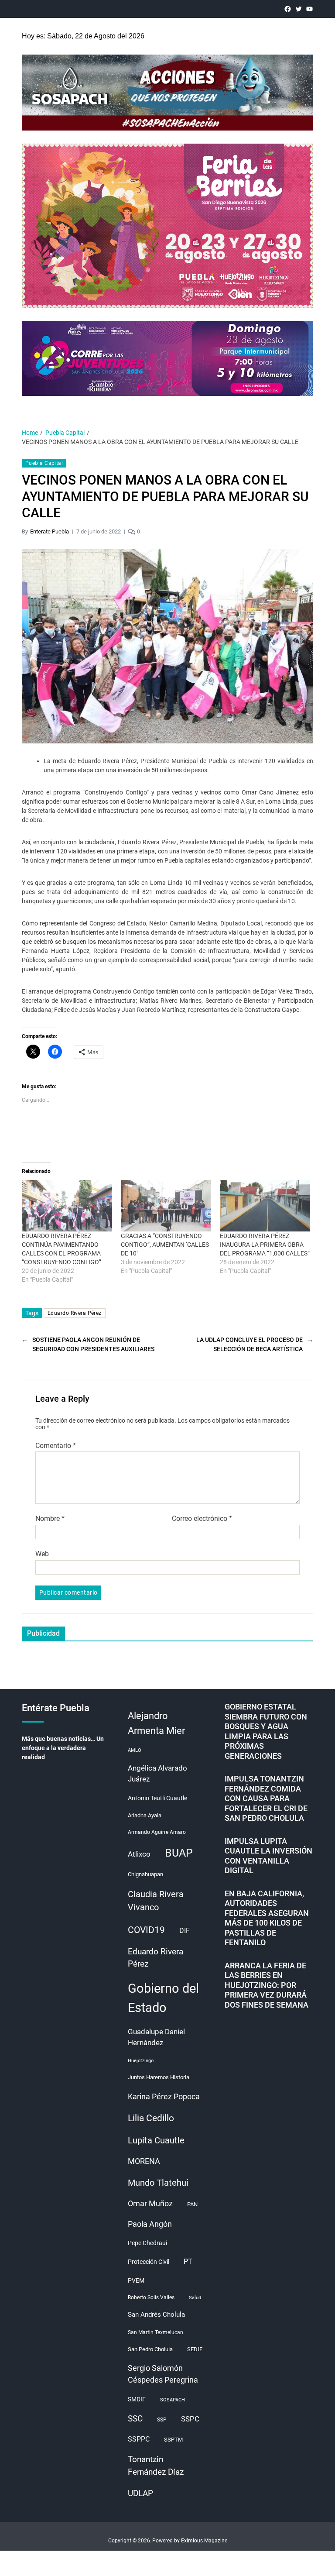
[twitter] (299, 9)
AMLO (135, 1750)
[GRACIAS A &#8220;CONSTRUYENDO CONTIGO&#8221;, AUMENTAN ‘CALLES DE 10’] (166, 1206)
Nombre (50, 1519)
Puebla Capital (44, 463)
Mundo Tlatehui (158, 2183)
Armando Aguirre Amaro (157, 1832)
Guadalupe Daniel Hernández (156, 2037)
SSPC (190, 2419)
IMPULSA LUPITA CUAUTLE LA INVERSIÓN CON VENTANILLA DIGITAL (268, 1856)
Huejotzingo (141, 2061)
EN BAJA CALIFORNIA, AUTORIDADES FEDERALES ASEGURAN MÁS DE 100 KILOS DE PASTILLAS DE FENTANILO (267, 1918)
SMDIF (137, 2399)
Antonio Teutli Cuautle (157, 1798)
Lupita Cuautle (156, 2140)
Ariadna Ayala (145, 1815)
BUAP (179, 1853)
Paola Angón (150, 2224)
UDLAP (140, 2493)
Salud (195, 2298)
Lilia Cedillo (151, 2118)
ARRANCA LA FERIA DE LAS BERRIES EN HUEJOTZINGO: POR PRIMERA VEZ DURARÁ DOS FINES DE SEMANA (267, 1985)
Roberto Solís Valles (151, 2297)
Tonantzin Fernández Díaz (156, 2466)
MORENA (144, 2161)
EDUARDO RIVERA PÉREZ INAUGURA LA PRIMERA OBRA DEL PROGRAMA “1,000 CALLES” (265, 1245)
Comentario (56, 1446)
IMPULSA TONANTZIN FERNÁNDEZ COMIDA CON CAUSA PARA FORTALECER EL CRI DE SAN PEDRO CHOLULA (266, 1798)
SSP (162, 2420)
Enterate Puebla (50, 531)
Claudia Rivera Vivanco (156, 1901)
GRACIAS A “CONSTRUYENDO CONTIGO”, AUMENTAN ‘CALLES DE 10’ (165, 1245)
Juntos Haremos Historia (159, 2077)
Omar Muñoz (150, 2204)
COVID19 (146, 1930)
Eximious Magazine (204, 2541)
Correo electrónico (202, 1519)
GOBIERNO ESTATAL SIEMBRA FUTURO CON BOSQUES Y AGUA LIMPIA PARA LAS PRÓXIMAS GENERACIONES (266, 1731)
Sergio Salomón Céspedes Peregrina (163, 2374)
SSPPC (139, 2439)
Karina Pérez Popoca (164, 2096)
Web (42, 1554)
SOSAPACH (173, 2400)
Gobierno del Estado (163, 1998)
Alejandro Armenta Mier (156, 1723)
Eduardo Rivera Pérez (75, 1313)
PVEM (136, 2280)
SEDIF (195, 2349)
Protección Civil (149, 2262)
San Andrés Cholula (156, 2315)
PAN (192, 2204)
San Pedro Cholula (150, 2349)
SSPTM (173, 2440)
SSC (135, 2419)
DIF (185, 1931)
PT (188, 2261)
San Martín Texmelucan (156, 2332)
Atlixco (139, 1854)
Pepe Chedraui (147, 2243)
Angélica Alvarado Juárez (157, 1774)
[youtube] (309, 9)
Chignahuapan (145, 1874)
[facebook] (288, 9)
